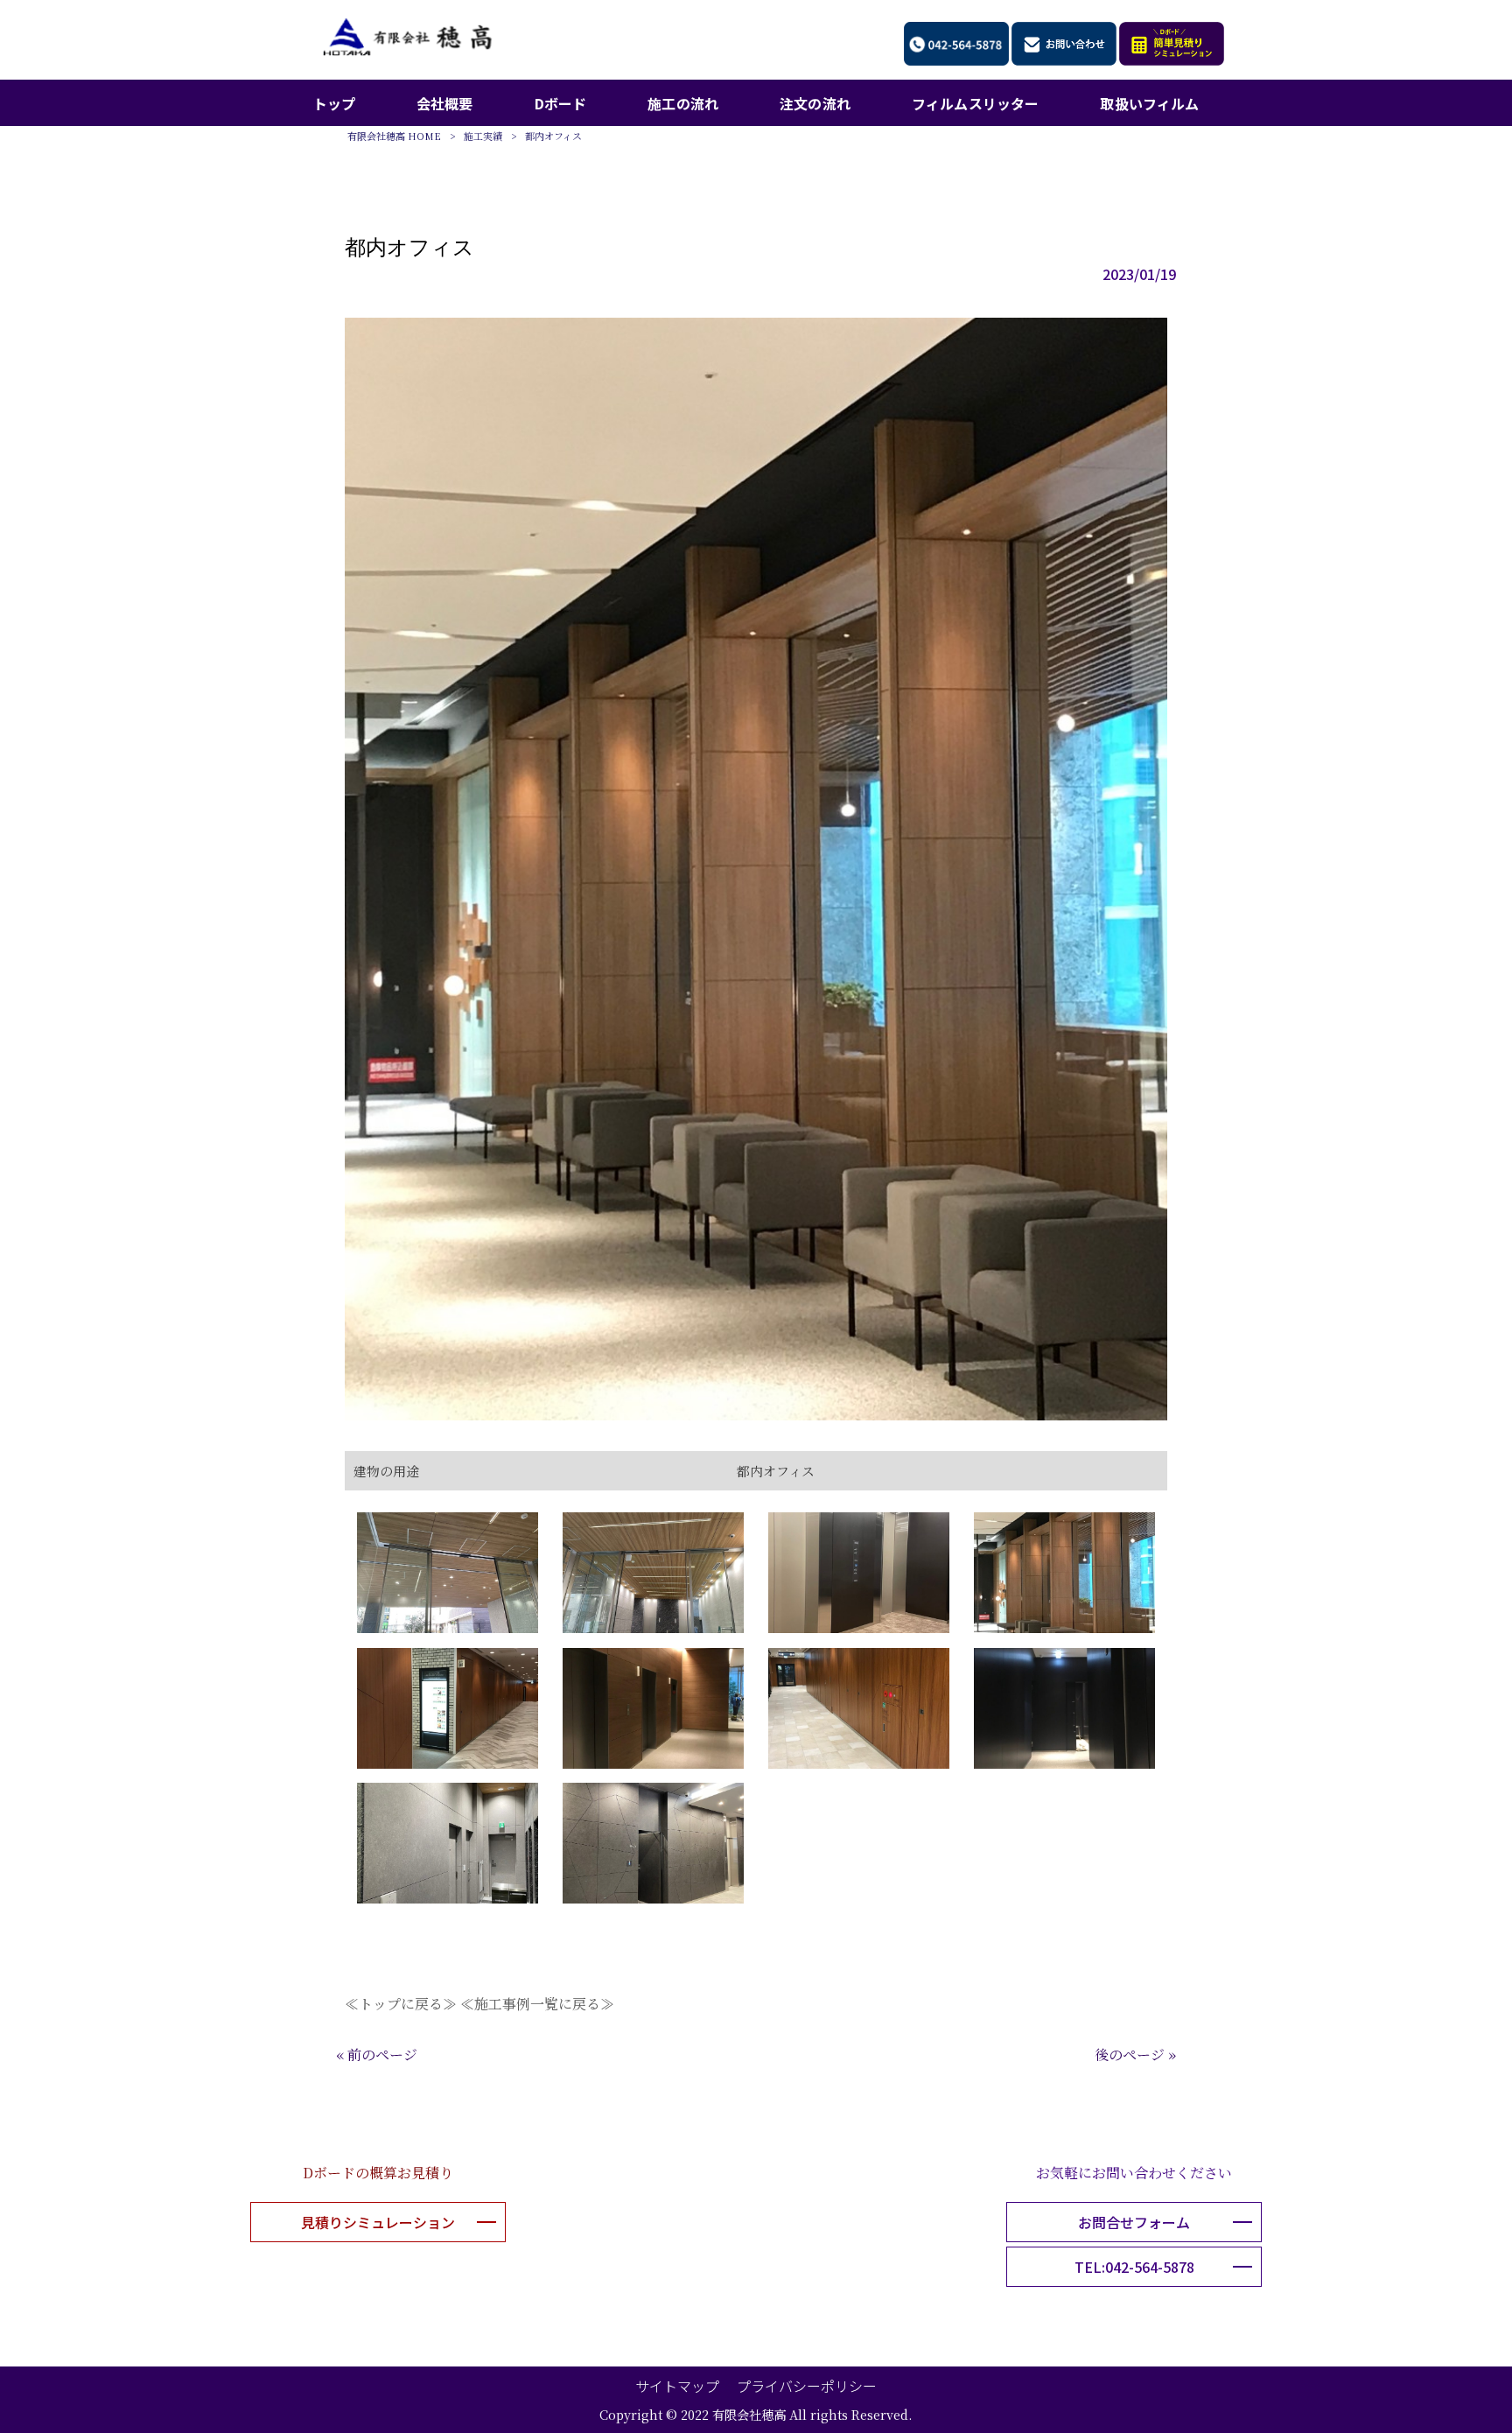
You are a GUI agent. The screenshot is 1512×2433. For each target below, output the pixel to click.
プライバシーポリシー (807, 2386)
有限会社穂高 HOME (394, 136)
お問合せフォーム (1134, 2222)
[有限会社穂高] (407, 51)
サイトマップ (677, 2386)
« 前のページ (377, 2054)
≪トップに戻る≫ (401, 2004)
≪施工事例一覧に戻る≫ (537, 2004)
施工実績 (483, 136)
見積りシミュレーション (378, 2222)
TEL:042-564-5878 (1134, 2267)
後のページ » (1135, 2054)
